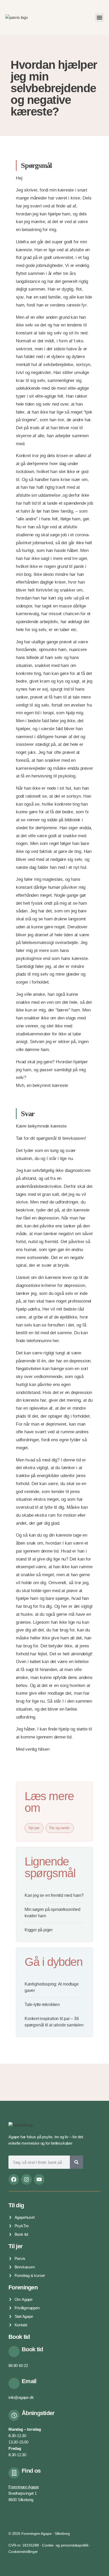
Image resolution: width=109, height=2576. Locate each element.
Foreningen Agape (24, 2487)
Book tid (32, 2349)
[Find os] (14, 2473)
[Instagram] (26, 2179)
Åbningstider (38, 2413)
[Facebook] (14, 2179)
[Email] (14, 2383)
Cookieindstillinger (23, 2552)
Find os (31, 2471)
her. (56, 1341)
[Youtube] (39, 2179)
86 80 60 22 (18, 2365)
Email (29, 2381)
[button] (99, 18)
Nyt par (34, 1828)
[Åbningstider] (14, 2415)
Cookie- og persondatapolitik (65, 2545)
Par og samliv (60, 1828)
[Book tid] (14, 2352)
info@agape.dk (21, 2397)
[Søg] (76, 2162)
